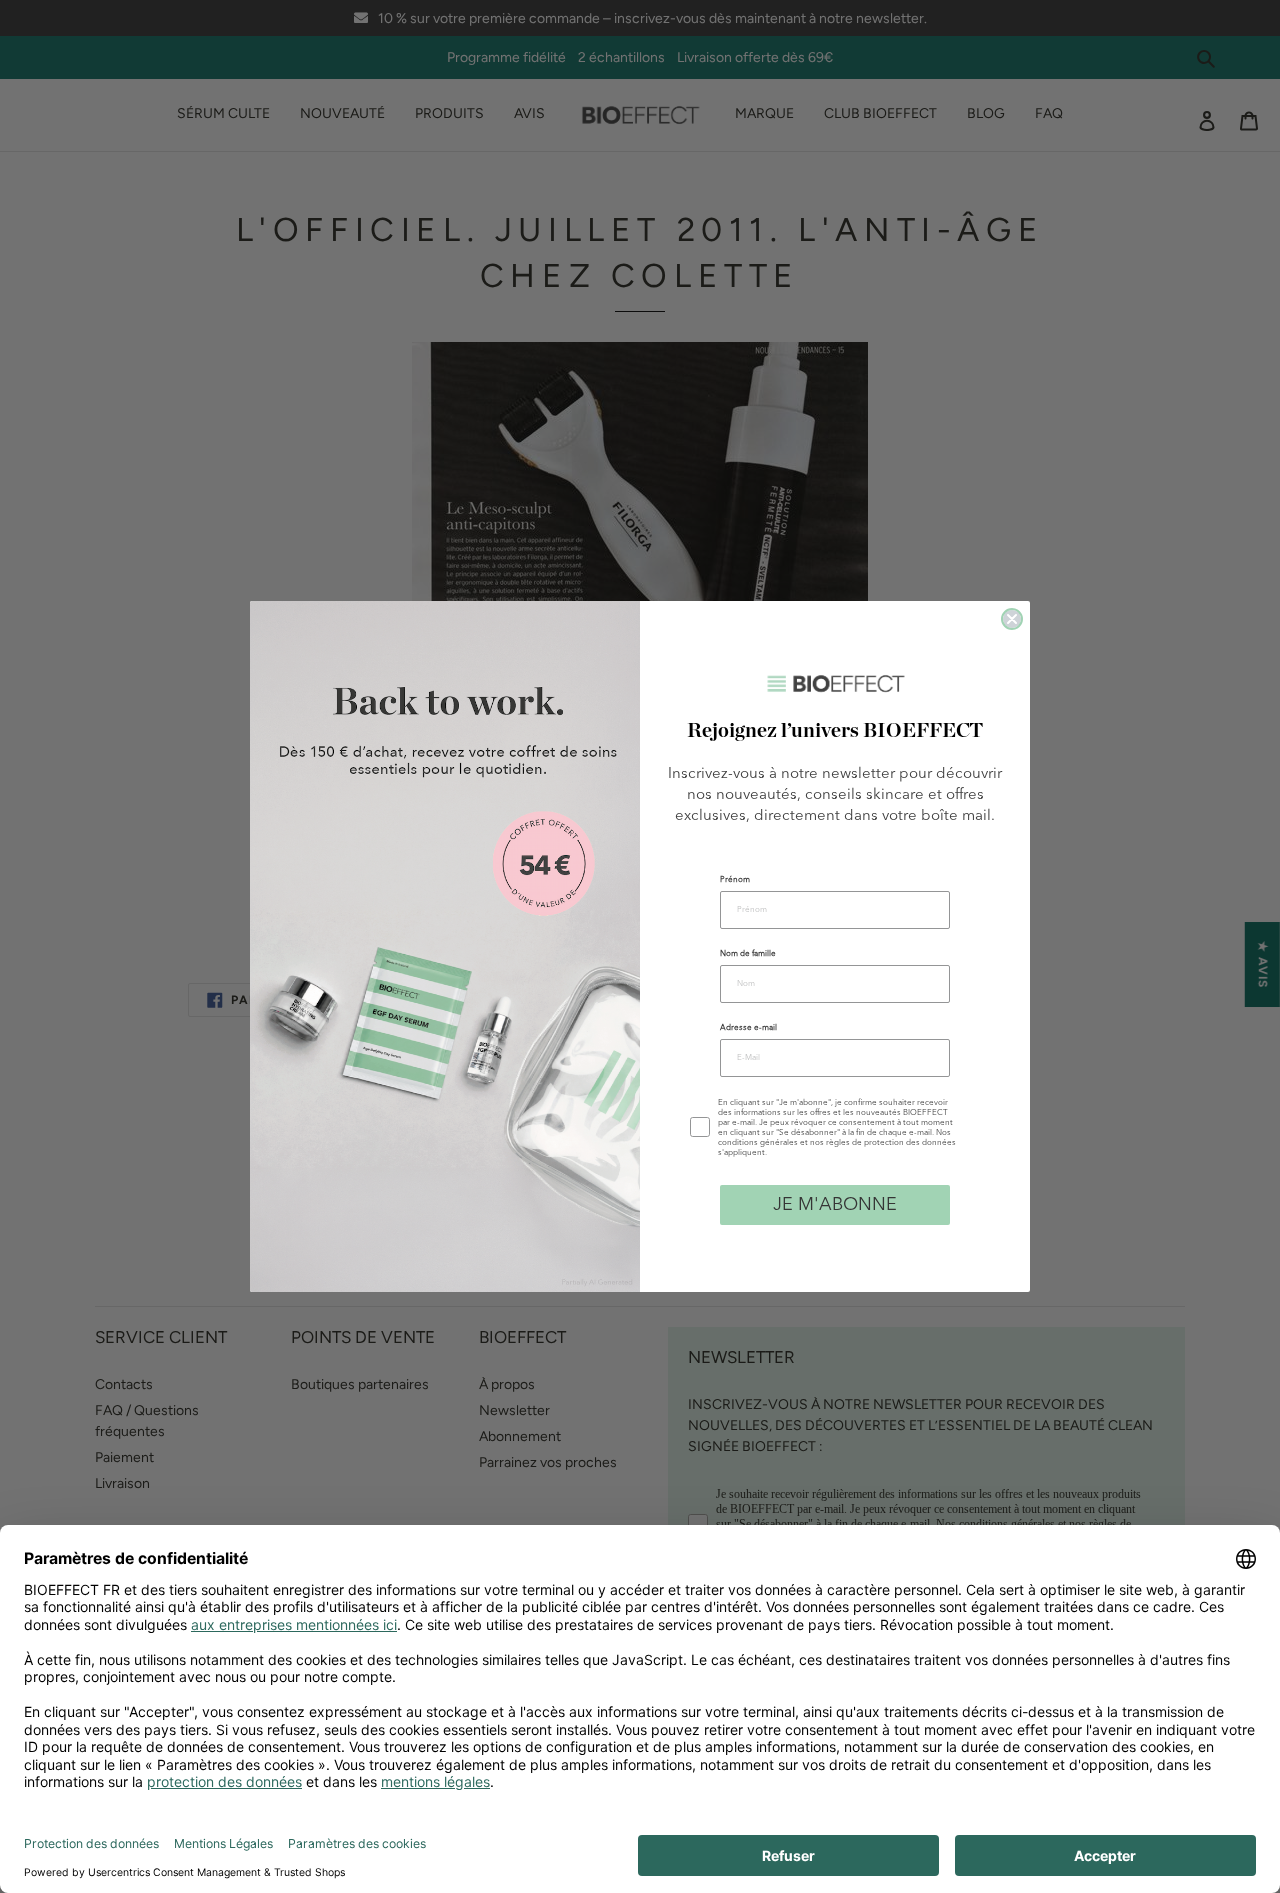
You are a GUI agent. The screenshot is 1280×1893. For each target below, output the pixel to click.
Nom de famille (748, 954)
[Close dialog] (1012, 619)
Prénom (735, 880)
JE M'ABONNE (835, 1205)
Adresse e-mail (748, 1028)
